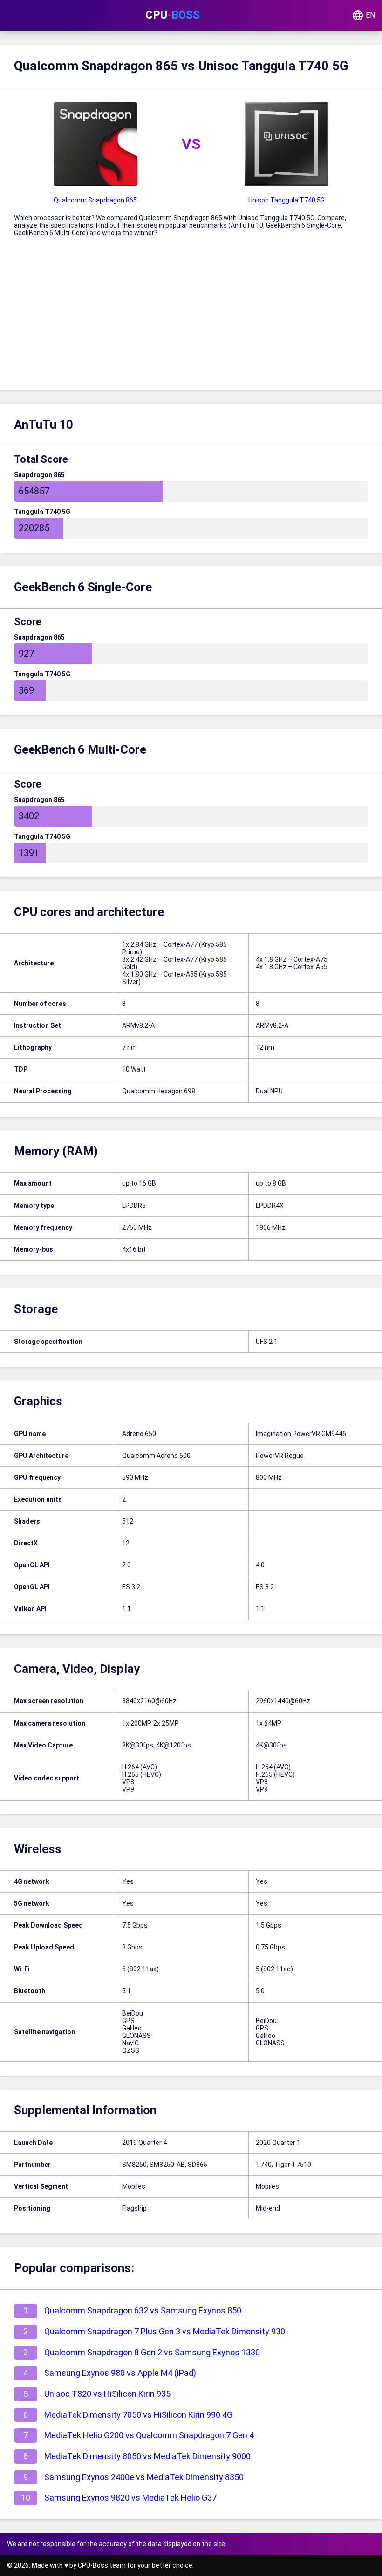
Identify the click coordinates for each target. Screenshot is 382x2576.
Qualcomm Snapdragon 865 (95, 200)
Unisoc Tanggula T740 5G (286, 200)
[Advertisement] (191, 320)
